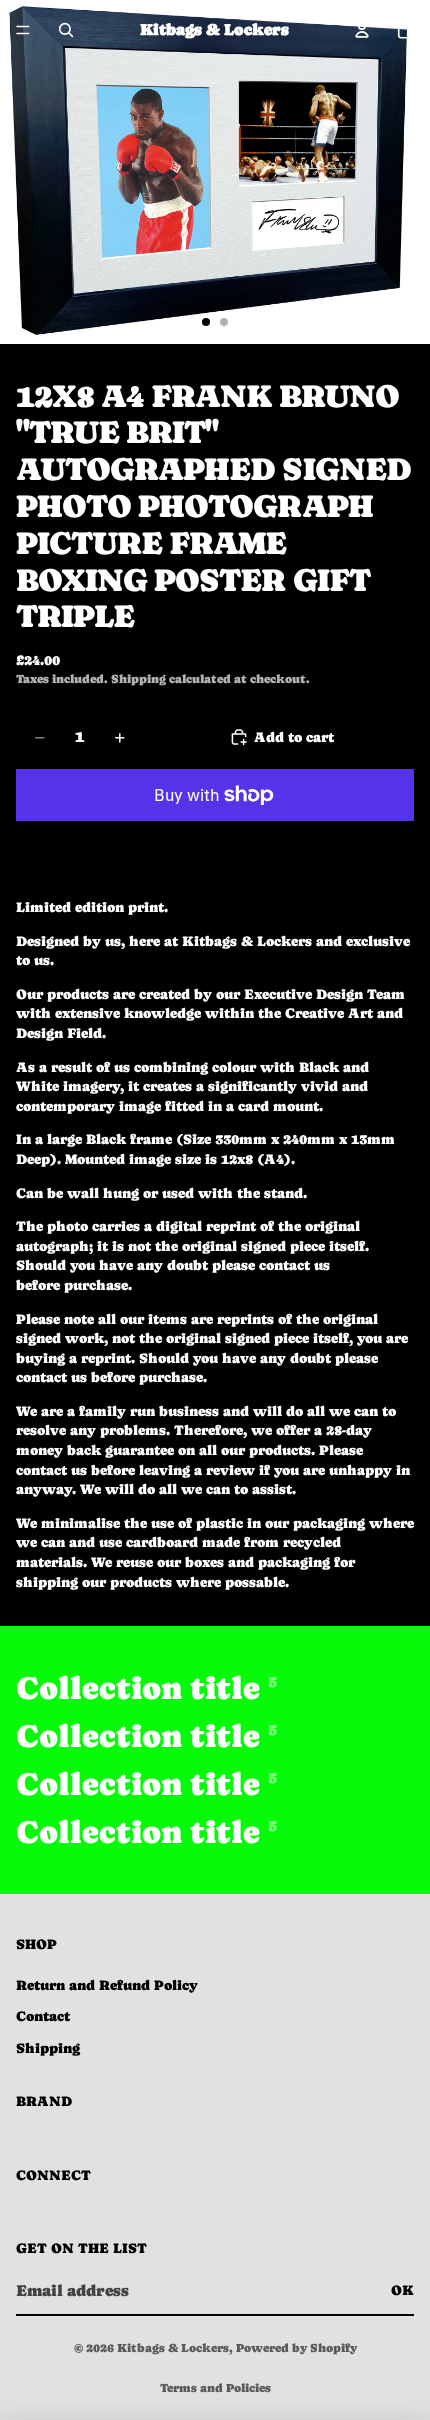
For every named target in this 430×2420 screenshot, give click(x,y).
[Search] (66, 30)
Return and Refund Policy (107, 1985)
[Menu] (23, 30)
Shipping (48, 2048)
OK (402, 2290)
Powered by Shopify (296, 2348)
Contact (43, 2016)
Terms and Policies (215, 2388)
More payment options (215, 841)
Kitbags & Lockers (173, 2348)
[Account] (362, 30)
